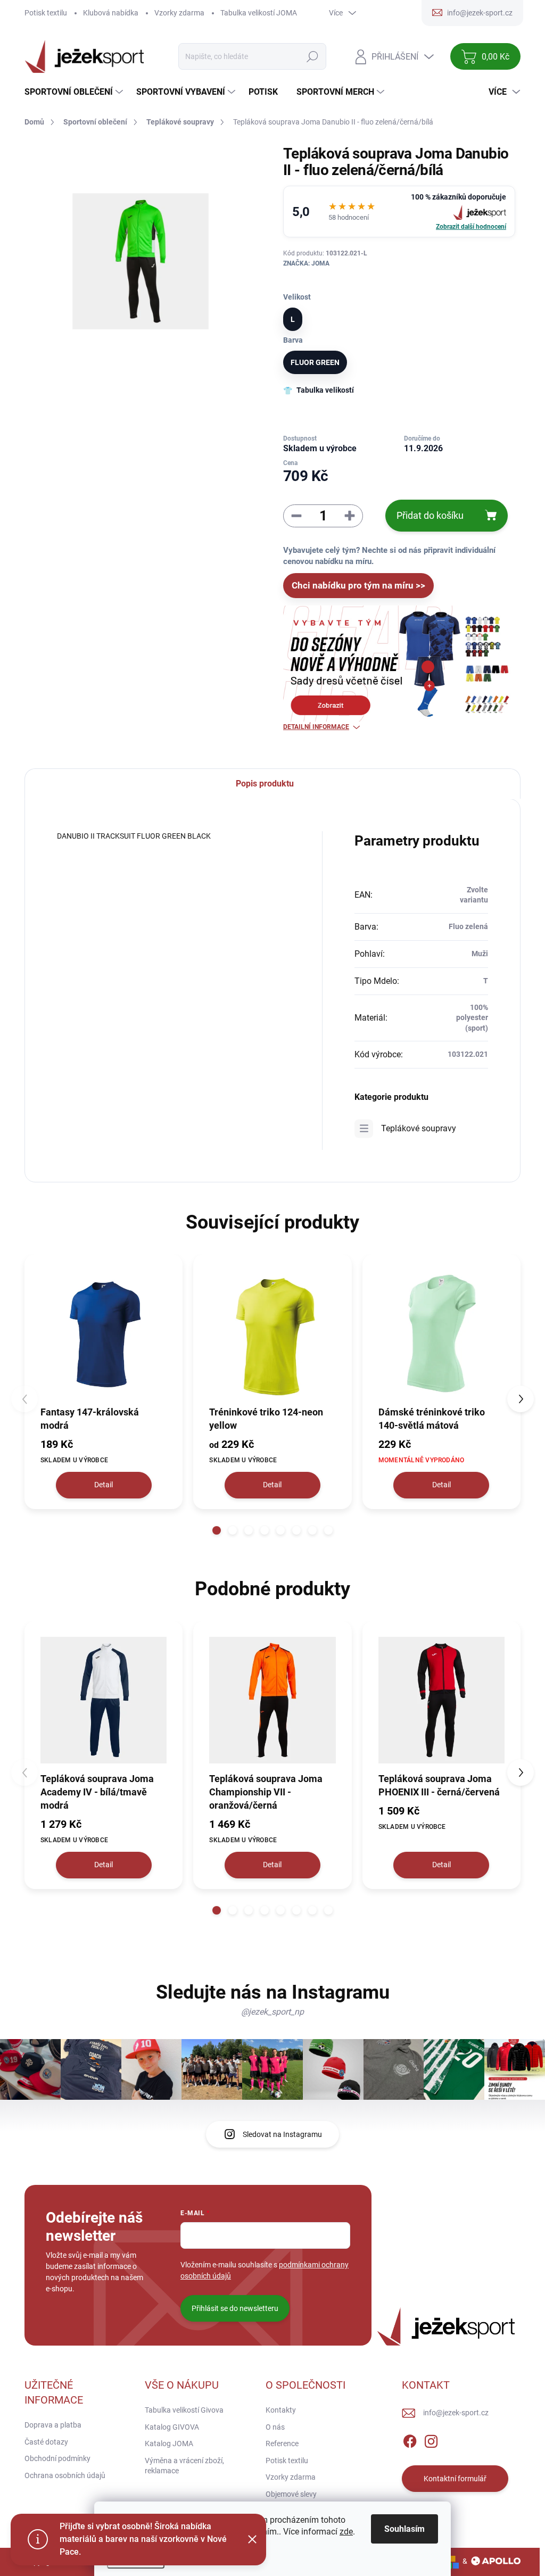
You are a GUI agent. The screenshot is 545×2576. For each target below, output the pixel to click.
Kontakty (281, 2410)
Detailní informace (316, 727)
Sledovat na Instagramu (282, 2134)
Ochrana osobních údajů (65, 2475)
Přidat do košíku (430, 515)
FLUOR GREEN (315, 362)
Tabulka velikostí (325, 390)
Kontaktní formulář (455, 2479)
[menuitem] (75, 92)
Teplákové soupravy (419, 1128)
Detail (104, 1485)
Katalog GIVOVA (172, 2427)
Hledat (313, 56)
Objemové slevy (291, 2494)
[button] (217, 1530)
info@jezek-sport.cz (456, 2413)
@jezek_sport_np (272, 2012)
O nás (275, 2427)
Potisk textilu (46, 13)
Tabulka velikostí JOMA (259, 13)
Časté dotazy (46, 2442)
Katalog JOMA (169, 2444)
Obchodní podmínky (57, 2458)
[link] (399, 212)
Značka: (306, 263)
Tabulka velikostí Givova (184, 2410)
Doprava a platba (53, 2425)
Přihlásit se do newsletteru (235, 2308)
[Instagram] (431, 2440)
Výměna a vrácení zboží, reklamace (184, 2466)
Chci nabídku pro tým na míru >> (358, 585)
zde (346, 2532)
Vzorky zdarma (179, 13)
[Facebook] (410, 2440)
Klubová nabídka (111, 13)
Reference (282, 2444)
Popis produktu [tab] (265, 784)
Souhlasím (404, 2529)
